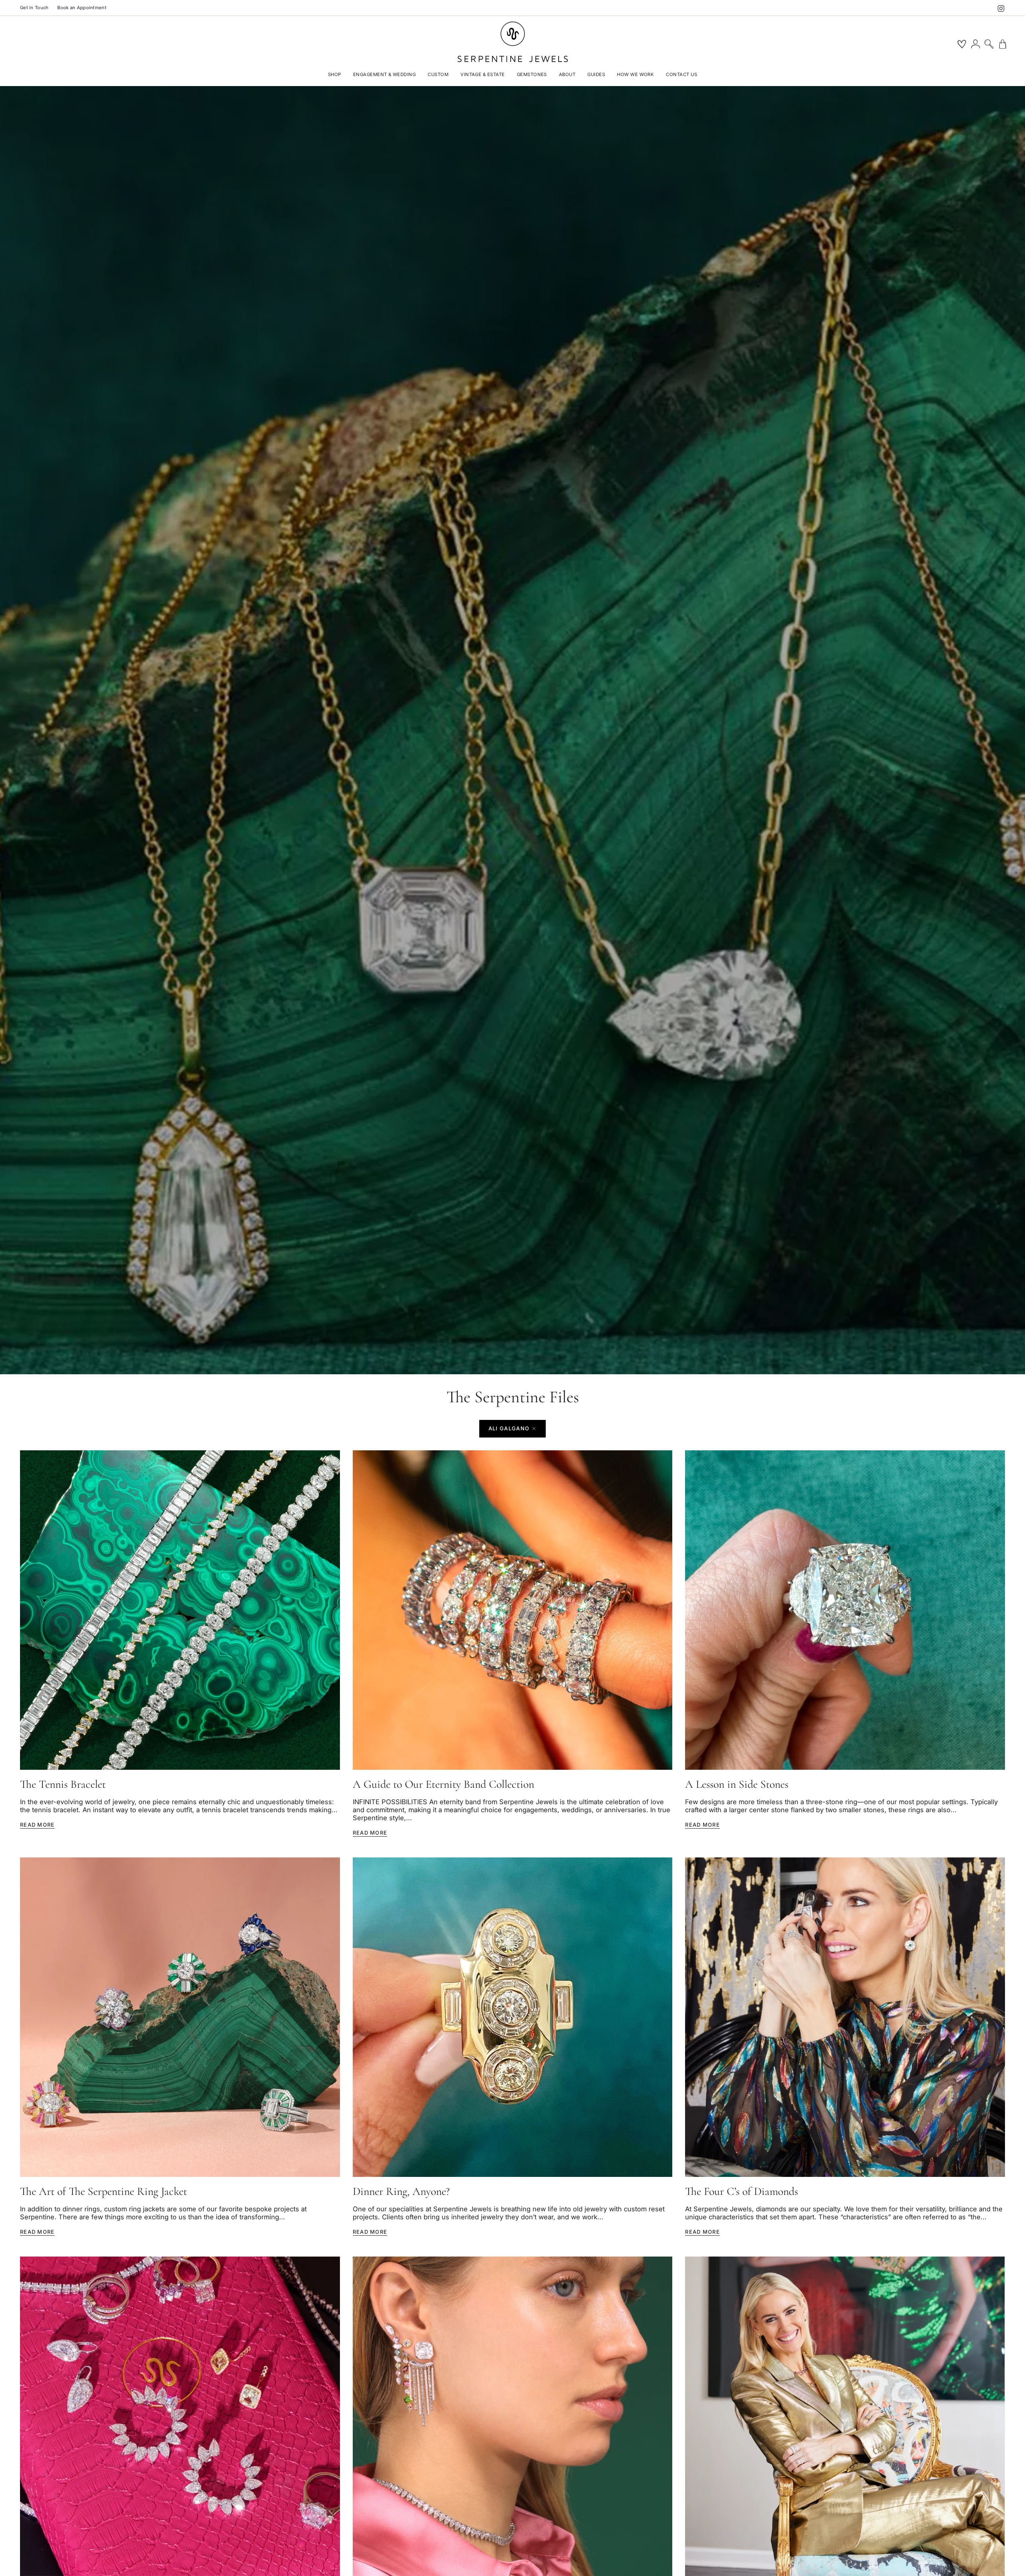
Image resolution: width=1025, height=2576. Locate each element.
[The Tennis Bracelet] (180, 1610)
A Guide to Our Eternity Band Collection (443, 1784)
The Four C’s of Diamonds (742, 2192)
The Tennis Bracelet (63, 1784)
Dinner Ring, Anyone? (401, 2192)
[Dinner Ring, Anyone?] (513, 2017)
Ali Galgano (509, 1428)
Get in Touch (34, 8)
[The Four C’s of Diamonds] (845, 2017)
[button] (335, 75)
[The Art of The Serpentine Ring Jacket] (180, 2017)
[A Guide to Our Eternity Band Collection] (513, 1610)
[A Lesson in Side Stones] (845, 1610)
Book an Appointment (82, 8)
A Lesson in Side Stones (737, 1784)
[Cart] (1003, 44)
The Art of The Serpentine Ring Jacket (104, 2192)
